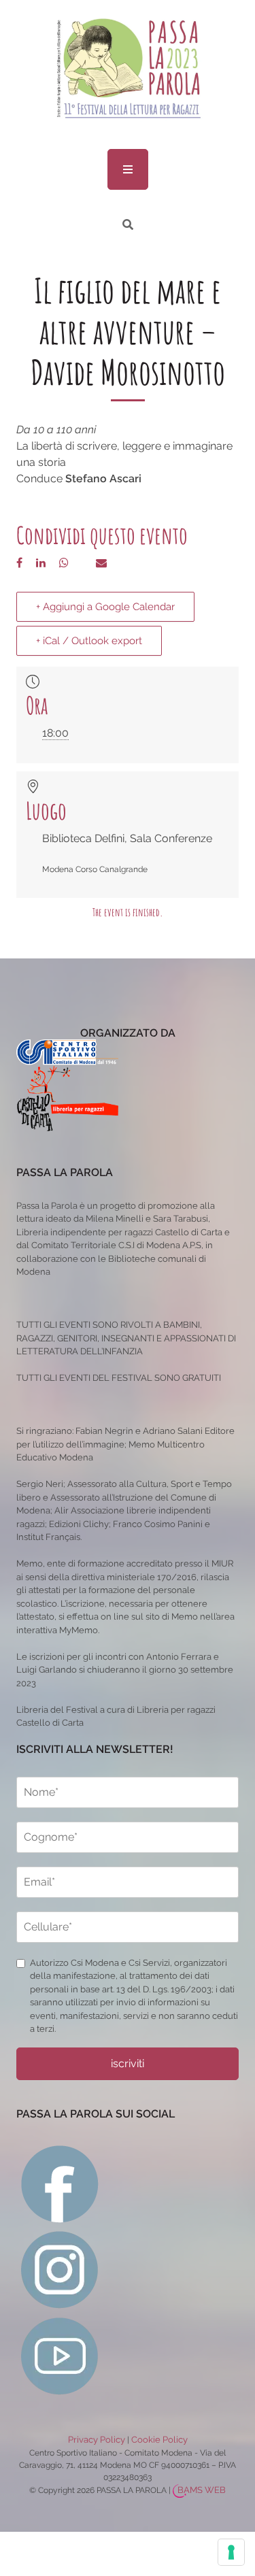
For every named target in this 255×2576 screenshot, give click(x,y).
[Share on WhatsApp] (64, 563)
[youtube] (60, 2355)
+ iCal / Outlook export (89, 641)
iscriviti (128, 2063)
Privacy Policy (97, 2440)
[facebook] (60, 2183)
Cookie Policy (159, 2440)
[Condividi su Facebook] (19, 563)
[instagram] (60, 2269)
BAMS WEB (202, 2490)
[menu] (128, 169)
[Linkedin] (41, 563)
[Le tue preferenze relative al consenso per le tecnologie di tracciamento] (231, 2552)
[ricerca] (128, 225)
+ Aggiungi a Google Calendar (105, 607)
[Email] (101, 563)
